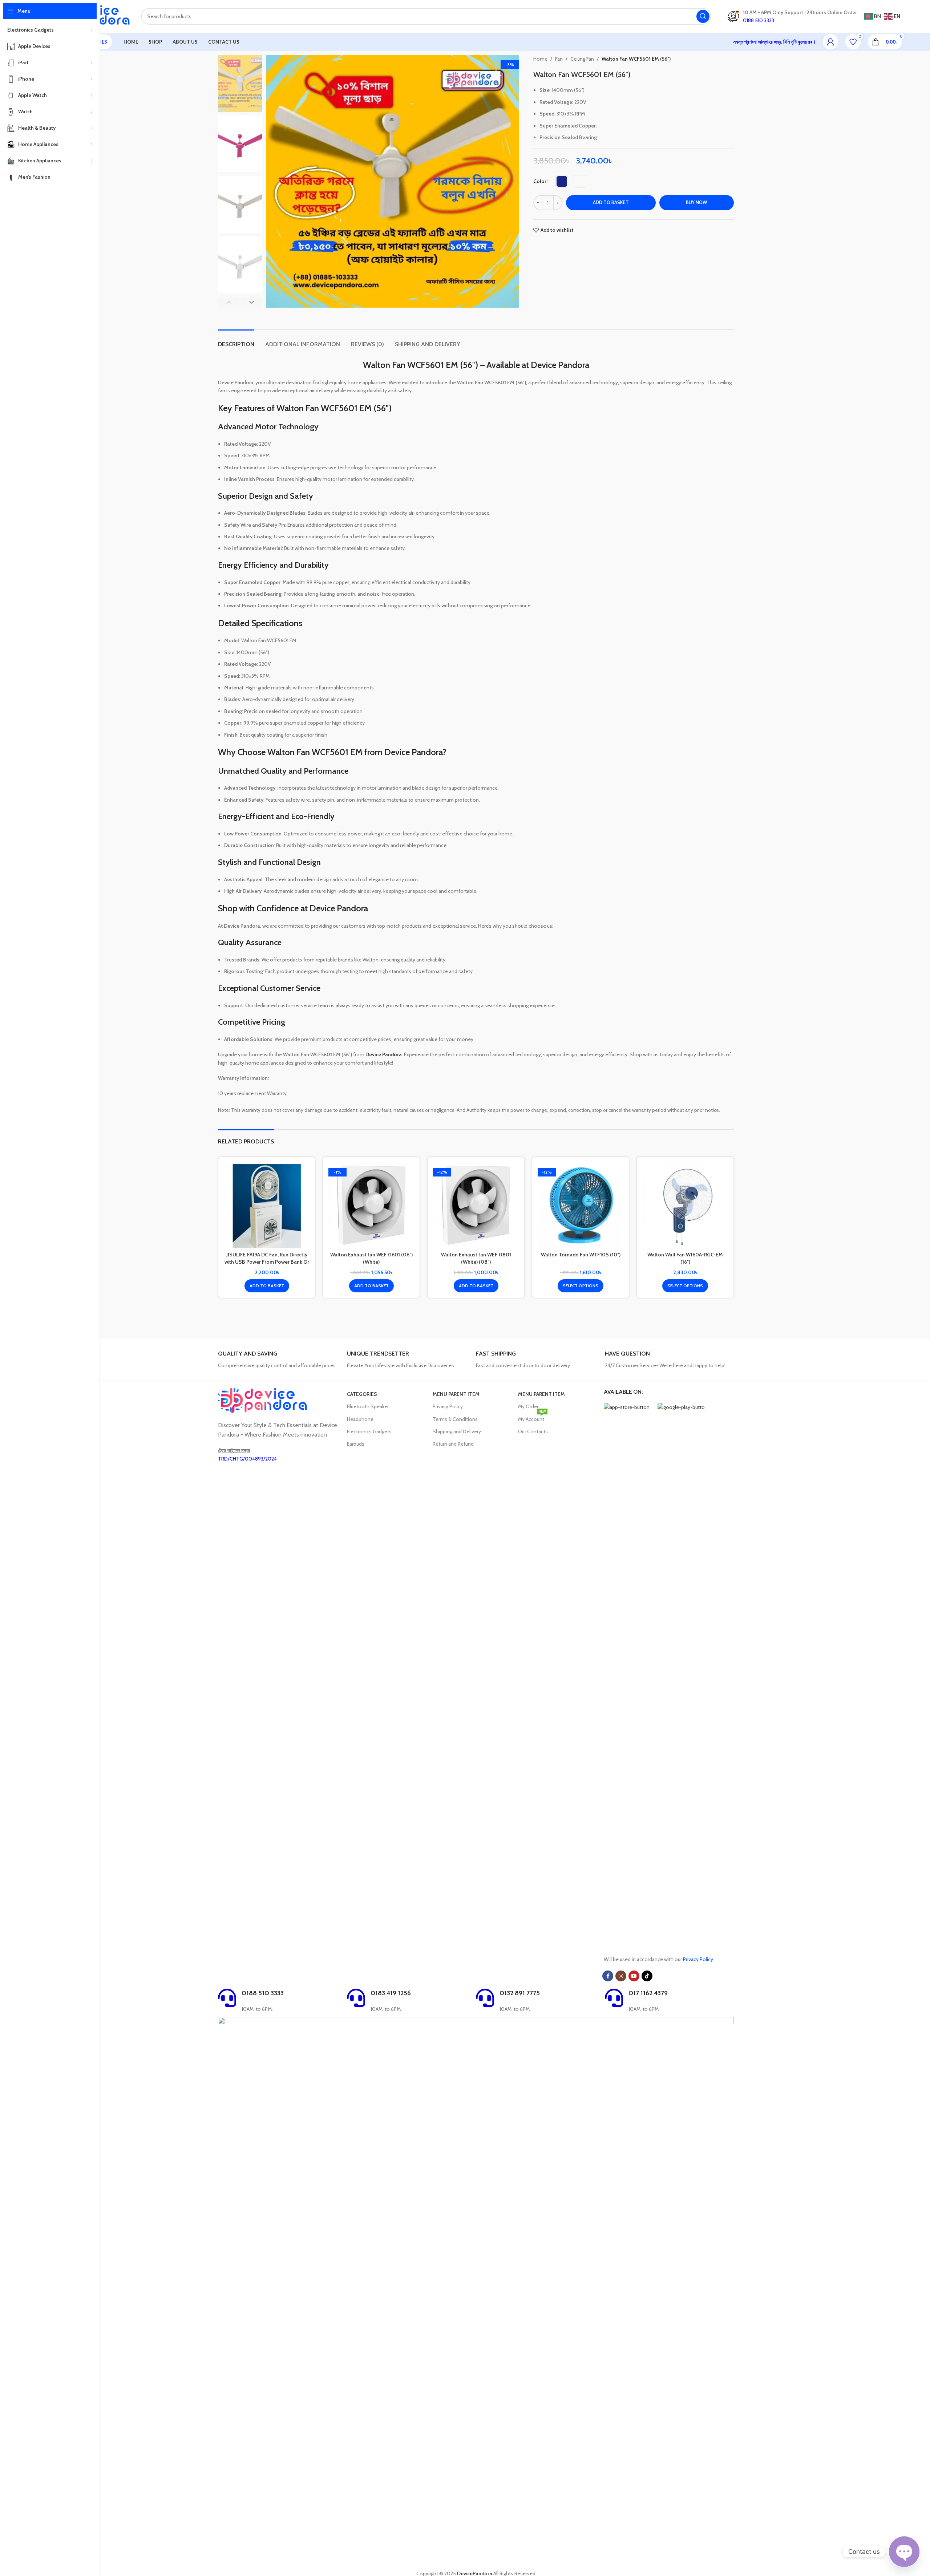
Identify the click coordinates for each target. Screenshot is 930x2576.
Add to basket (611, 202)
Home (540, 59)
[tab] (236, 341)
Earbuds (356, 1444)
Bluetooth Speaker (368, 1406)
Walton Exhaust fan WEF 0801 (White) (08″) (476, 1258)
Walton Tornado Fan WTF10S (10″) (581, 1255)
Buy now (696, 202)
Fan (559, 59)
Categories (362, 1394)
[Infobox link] (280, 1360)
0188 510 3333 (263, 1993)
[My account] (830, 42)
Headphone (360, 1419)
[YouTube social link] (634, 1976)
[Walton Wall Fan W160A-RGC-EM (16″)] (685, 1205)
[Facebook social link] (608, 1976)
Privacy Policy (448, 1406)
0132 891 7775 (520, 1993)
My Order (528, 1406)
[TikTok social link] (647, 1976)
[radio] (562, 181)
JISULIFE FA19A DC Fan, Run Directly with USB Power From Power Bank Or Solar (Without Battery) (267, 1262)
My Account (532, 1418)
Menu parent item (456, 1394)
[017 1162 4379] (614, 1998)
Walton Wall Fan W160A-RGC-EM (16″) (685, 1258)
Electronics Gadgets (369, 1431)
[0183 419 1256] (356, 1998)
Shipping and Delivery (457, 1431)
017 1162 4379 (648, 1993)
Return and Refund (453, 1444)
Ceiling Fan (582, 59)
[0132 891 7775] (485, 1998)
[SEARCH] (703, 16)
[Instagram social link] (621, 1976)
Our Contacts (533, 1431)
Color (540, 181)
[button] (229, 302)
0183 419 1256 (391, 1993)
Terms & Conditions (455, 1419)
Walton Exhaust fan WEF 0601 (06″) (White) (371, 1258)
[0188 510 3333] (227, 1998)
